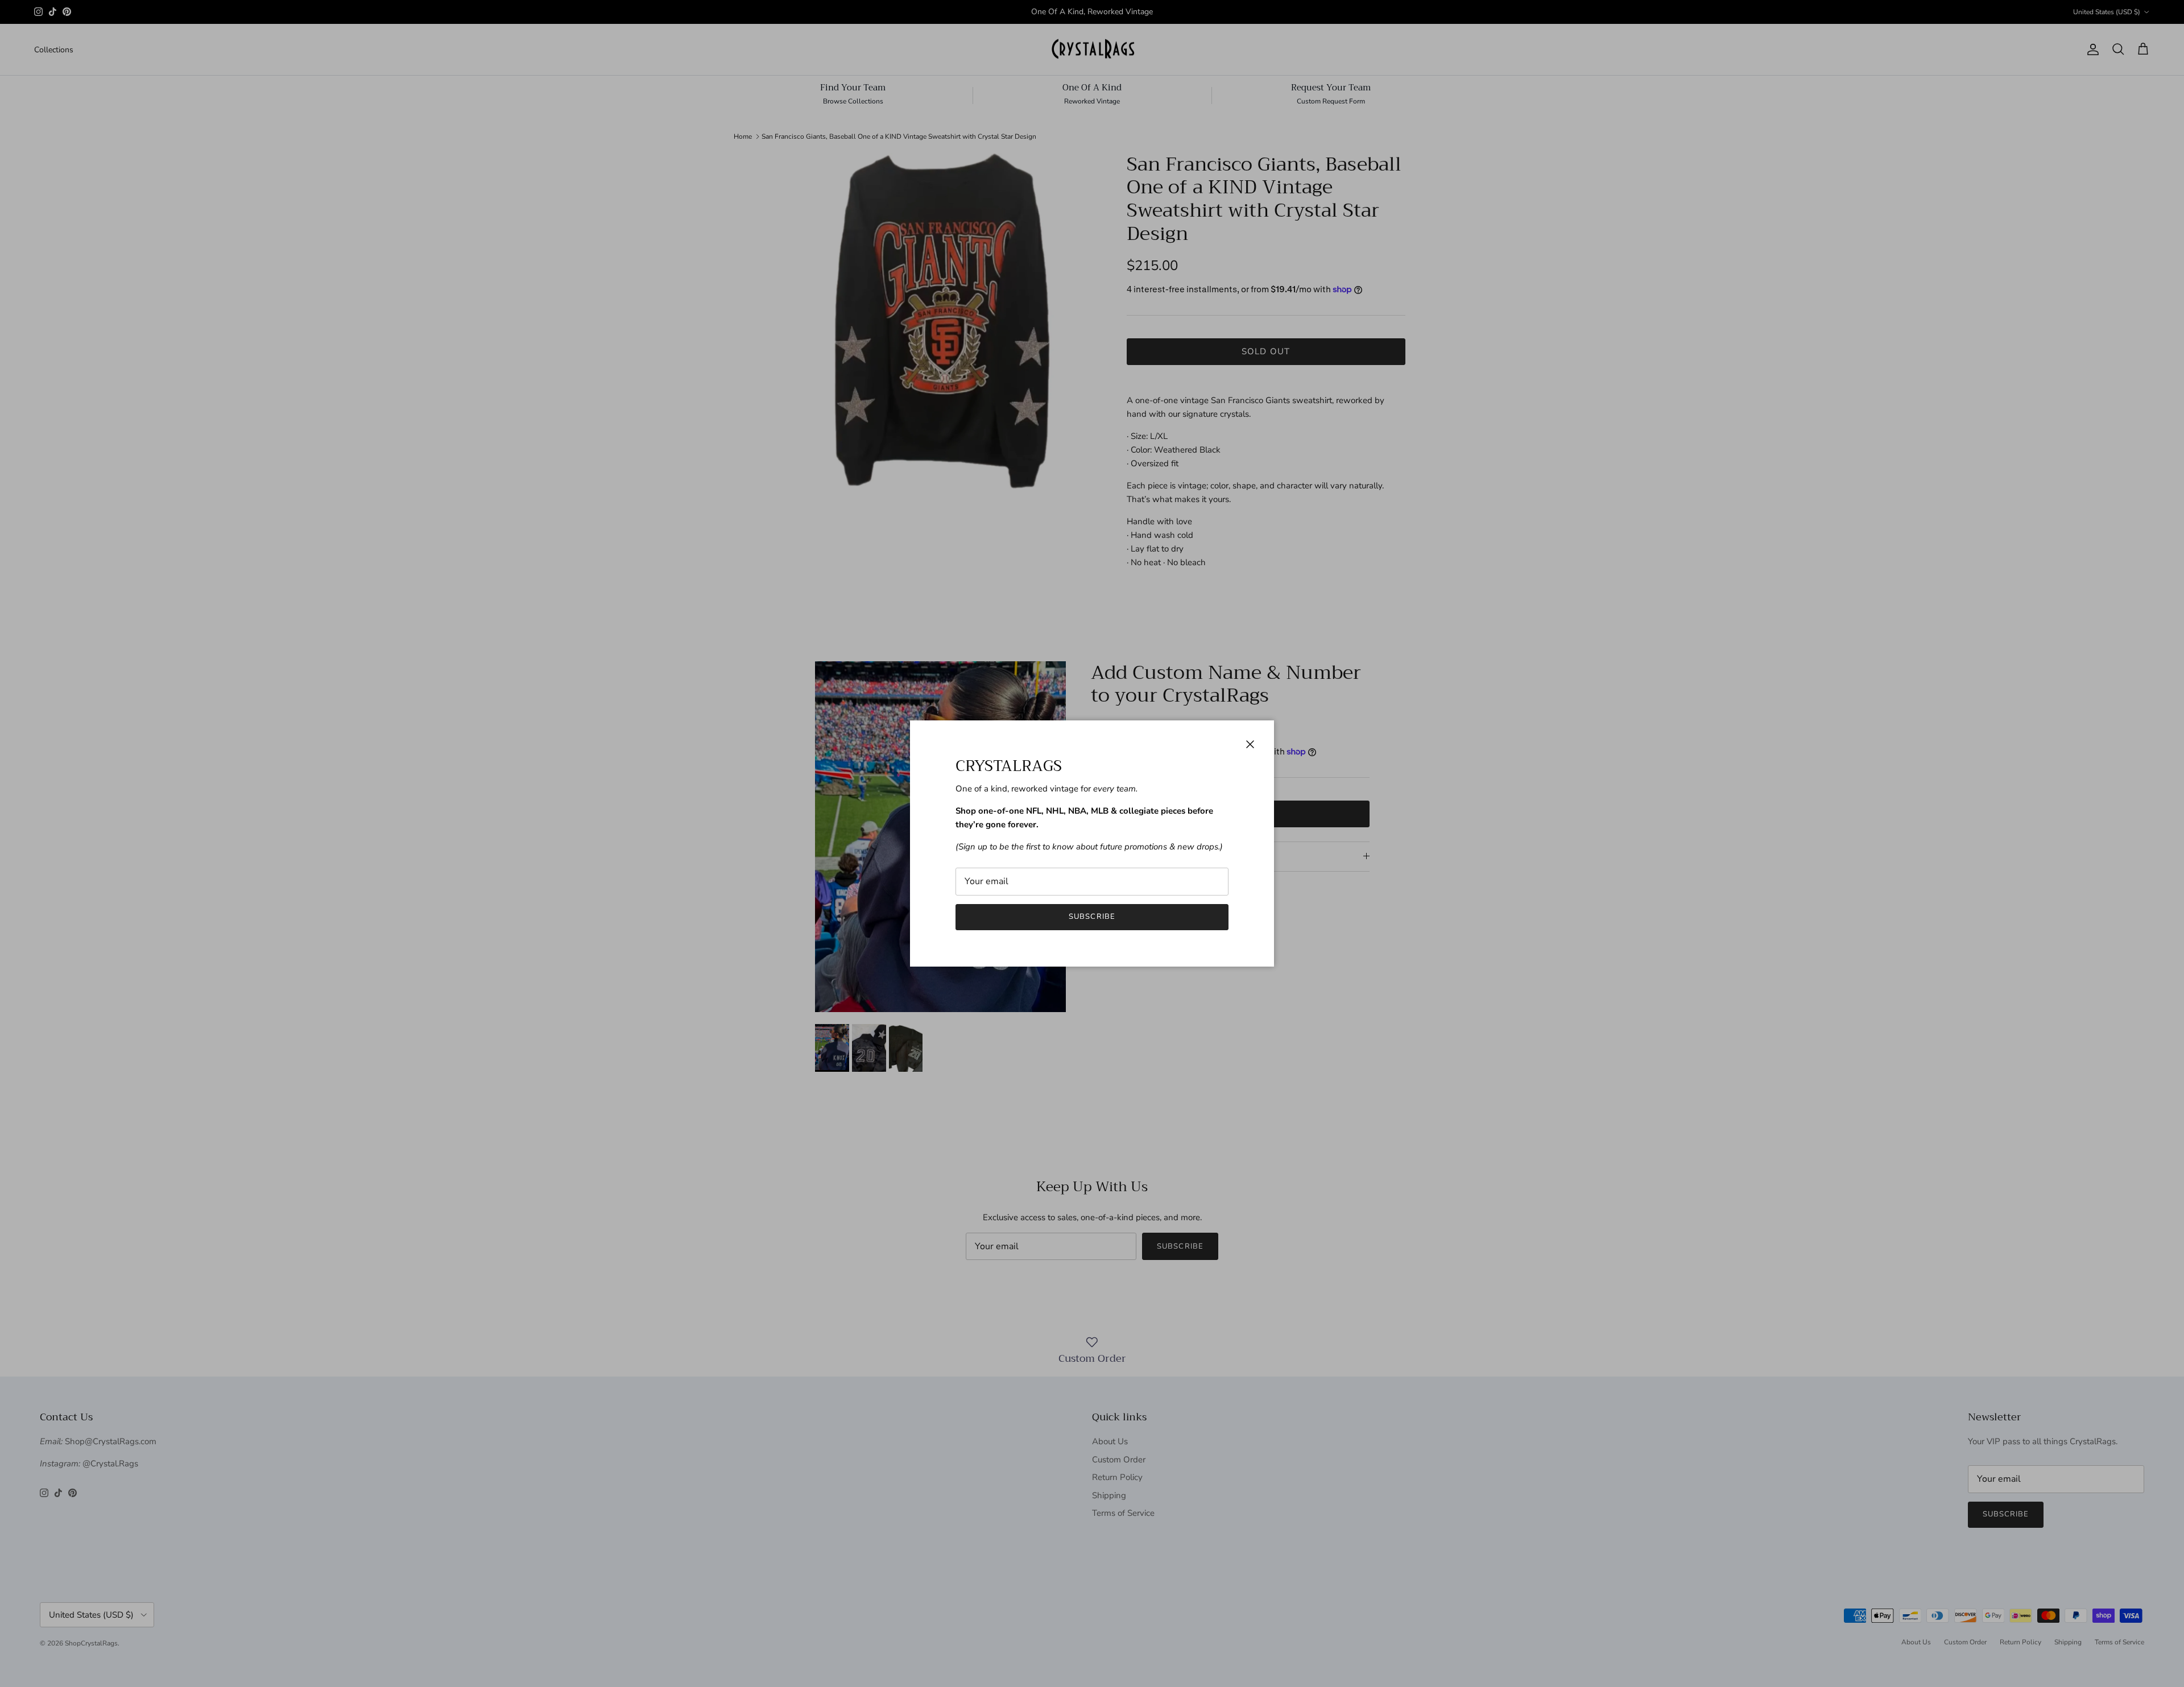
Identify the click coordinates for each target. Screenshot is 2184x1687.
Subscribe (1092, 917)
